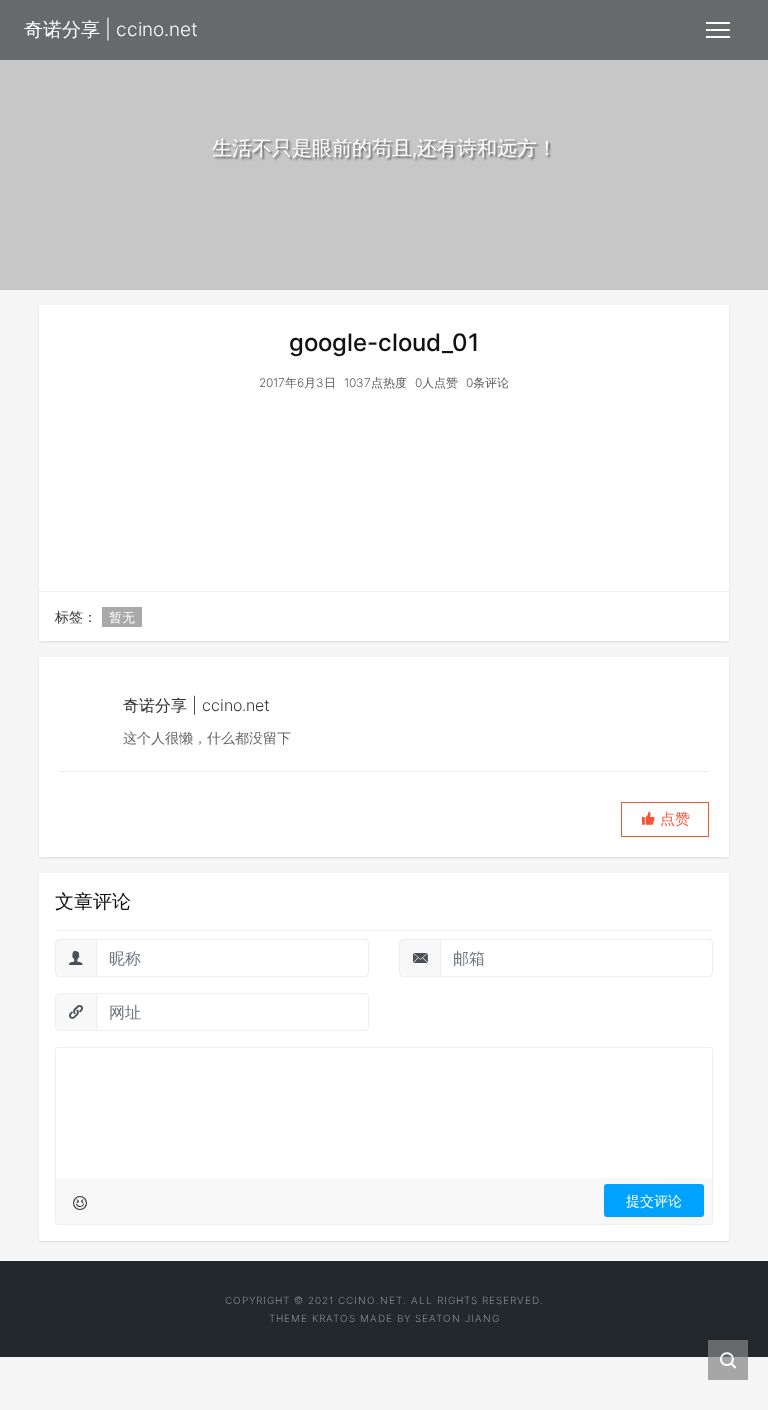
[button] (665, 819)
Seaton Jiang (457, 1318)
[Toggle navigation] (718, 30)
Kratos (334, 1318)
